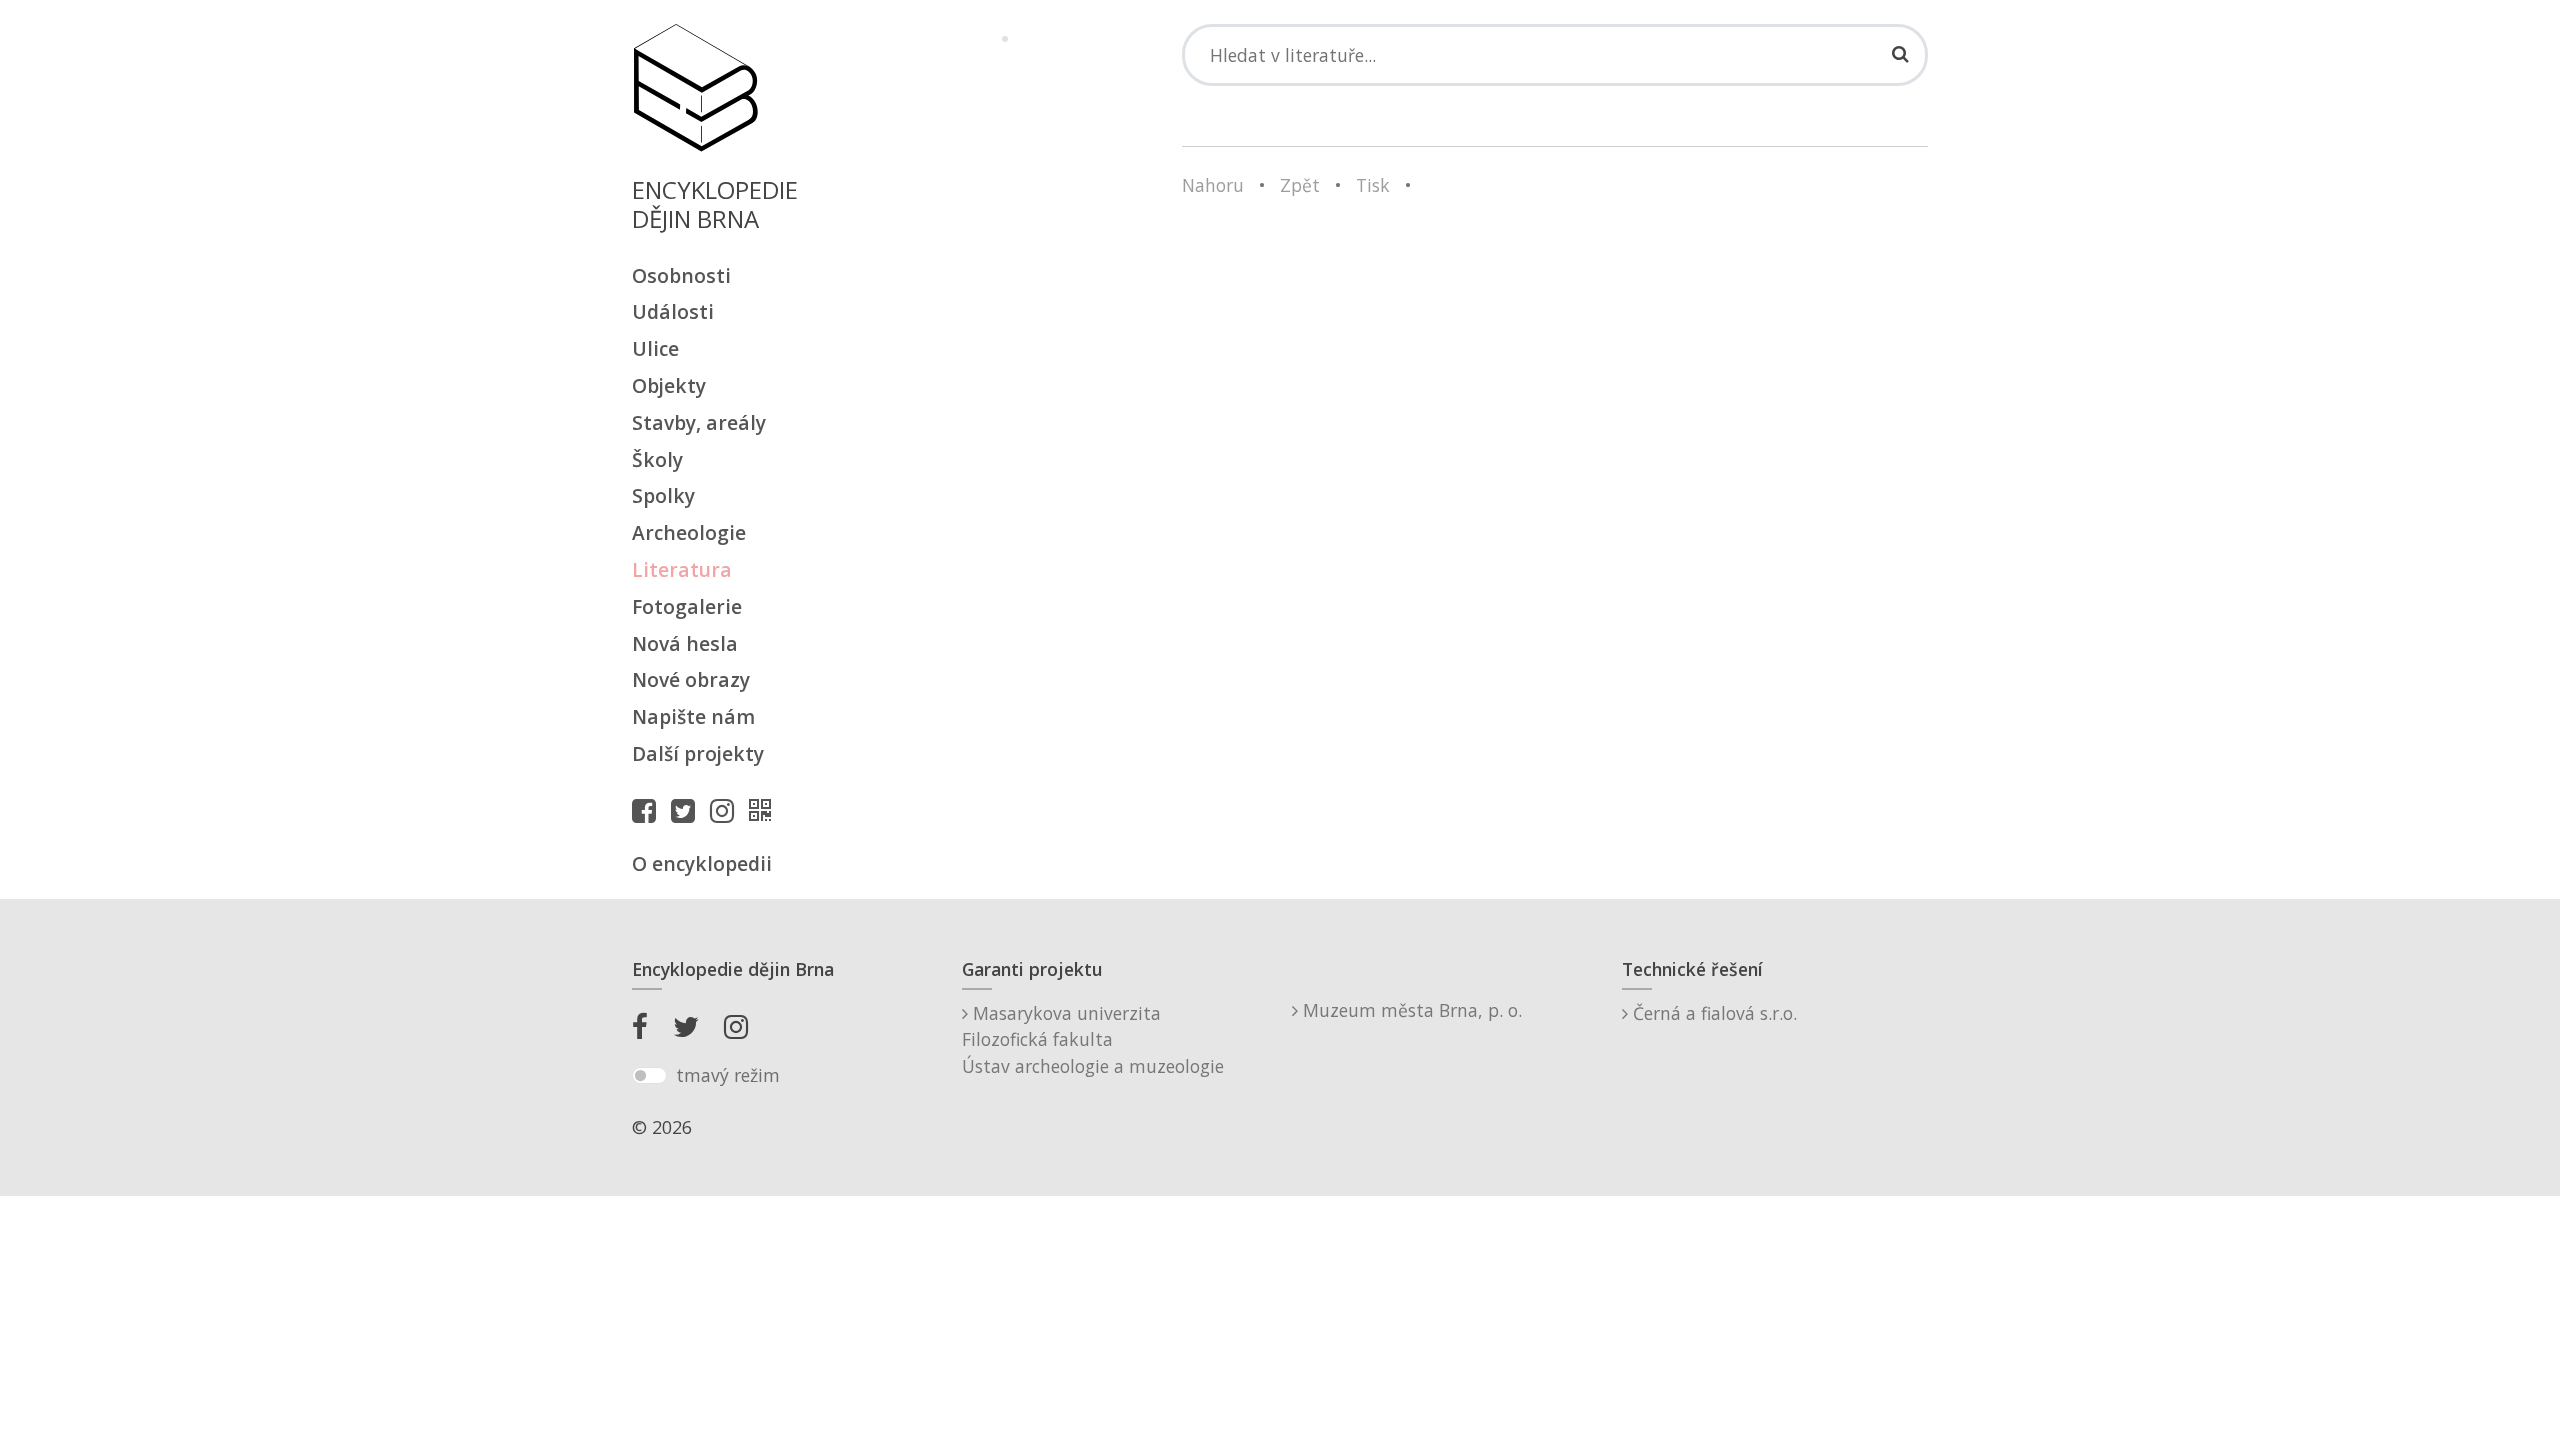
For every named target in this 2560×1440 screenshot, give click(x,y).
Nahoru (1213, 185)
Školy (657, 459)
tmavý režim (728, 1075)
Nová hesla (685, 643)
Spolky (663, 495)
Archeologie (689, 532)
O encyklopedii (702, 863)
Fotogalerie (687, 606)
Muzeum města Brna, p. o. (1410, 1010)
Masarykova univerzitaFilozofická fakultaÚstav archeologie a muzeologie (1093, 1039)
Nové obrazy (691, 679)
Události (673, 311)
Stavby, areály (699, 422)
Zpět (1300, 185)
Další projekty (698, 753)
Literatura (682, 569)
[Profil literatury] (765, 810)
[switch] (649, 1076)
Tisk (1373, 185)
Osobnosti (681, 275)
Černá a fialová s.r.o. (1712, 1013)
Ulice (655, 348)
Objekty (669, 385)
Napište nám (693, 716)
